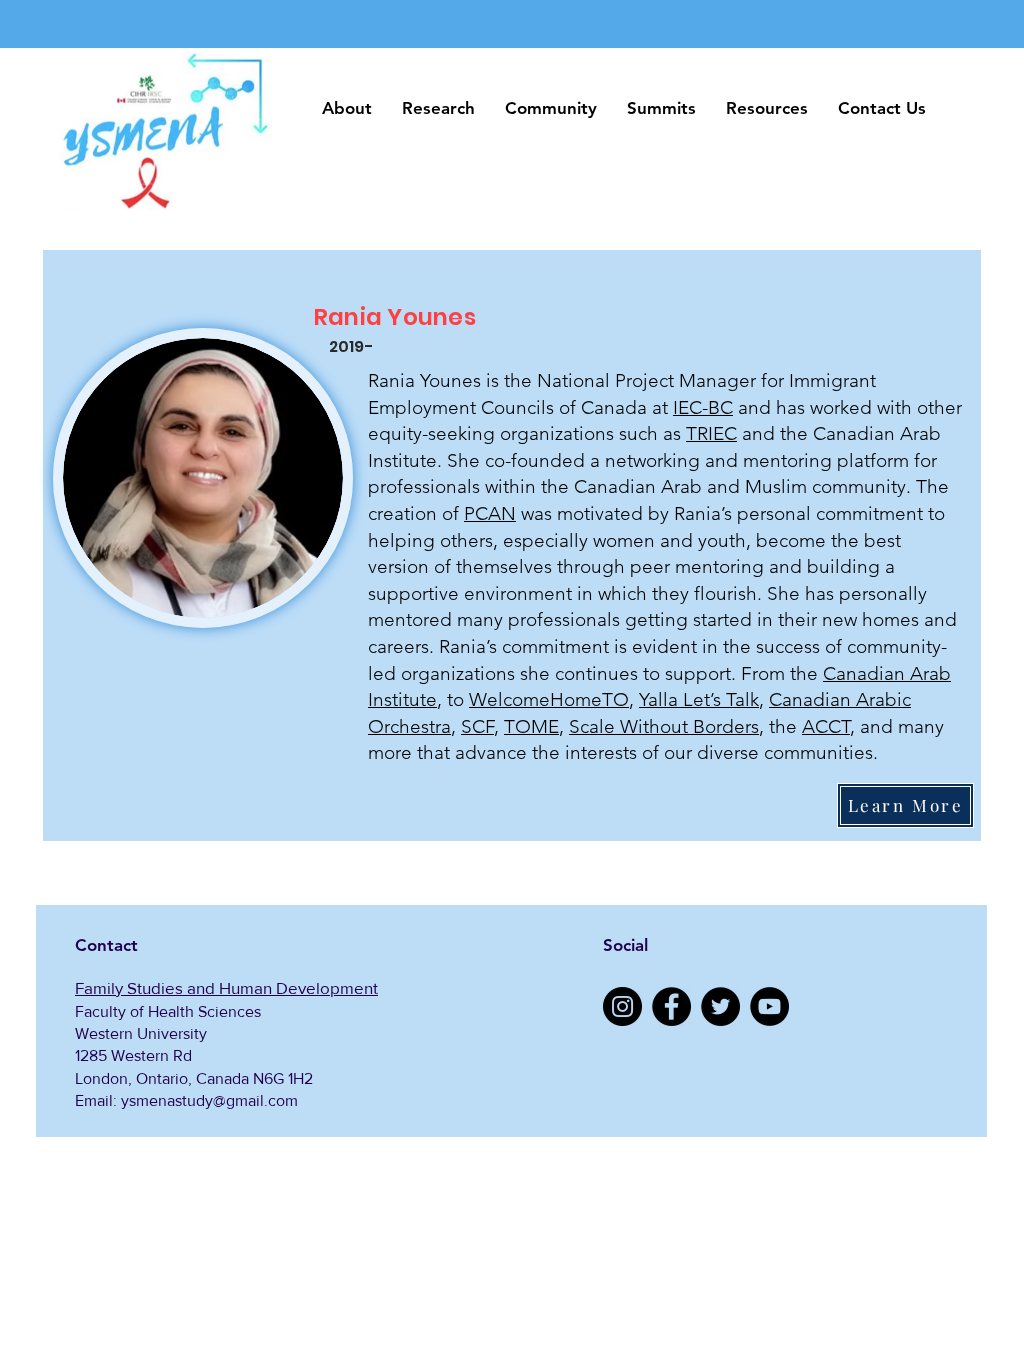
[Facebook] (671, 1006)
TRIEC (711, 433)
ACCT (826, 726)
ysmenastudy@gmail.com (209, 1100)
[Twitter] (720, 1006)
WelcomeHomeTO (549, 699)
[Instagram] (622, 1006)
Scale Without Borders (664, 726)
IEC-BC (703, 407)
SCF (477, 726)
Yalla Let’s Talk (699, 699)
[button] (347, 108)
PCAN (490, 513)
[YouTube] (769, 1006)
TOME (531, 726)
